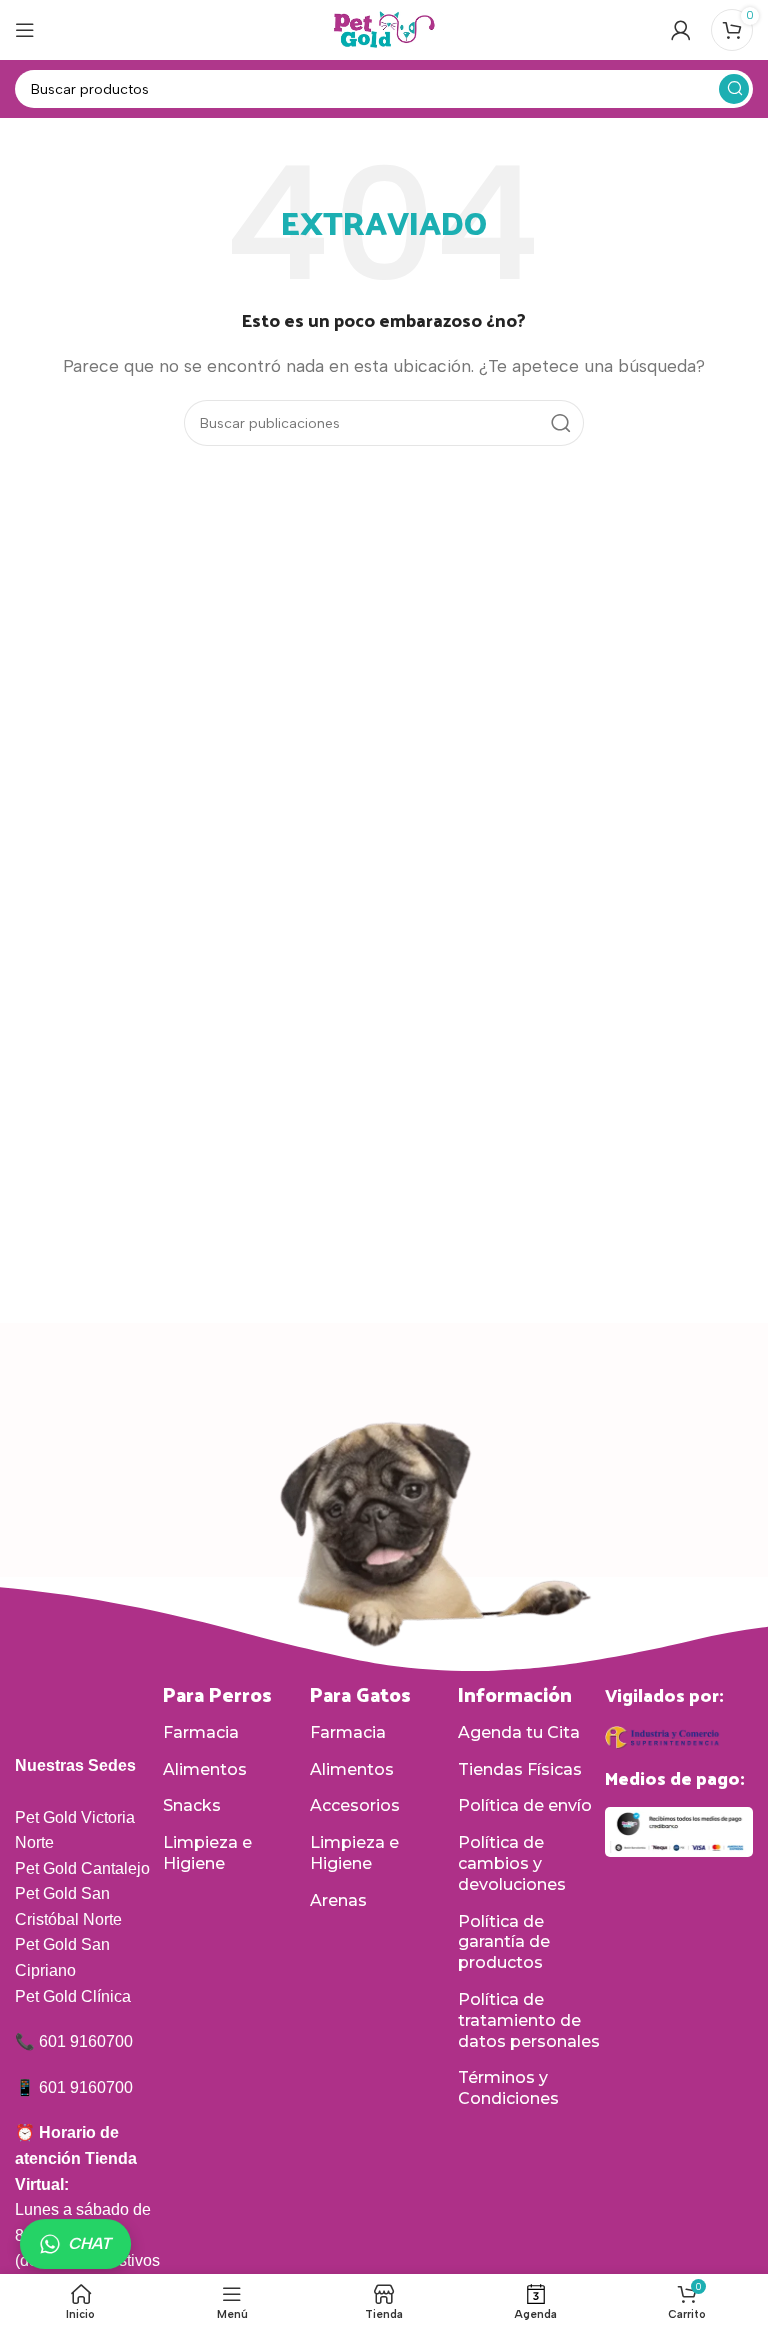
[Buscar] (734, 89)
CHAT (89, 2243)
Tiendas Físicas (520, 1769)
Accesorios (355, 1805)
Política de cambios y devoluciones (512, 1863)
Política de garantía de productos (504, 1942)
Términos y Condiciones (508, 2088)
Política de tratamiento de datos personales (529, 2020)
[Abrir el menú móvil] (25, 30)
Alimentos (205, 1769)
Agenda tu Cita (519, 1732)
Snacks (192, 1805)
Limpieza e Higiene (207, 1853)
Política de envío (525, 1805)
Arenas (338, 1900)
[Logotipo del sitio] (383, 28)
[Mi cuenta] (681, 30)
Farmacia (201, 1732)
